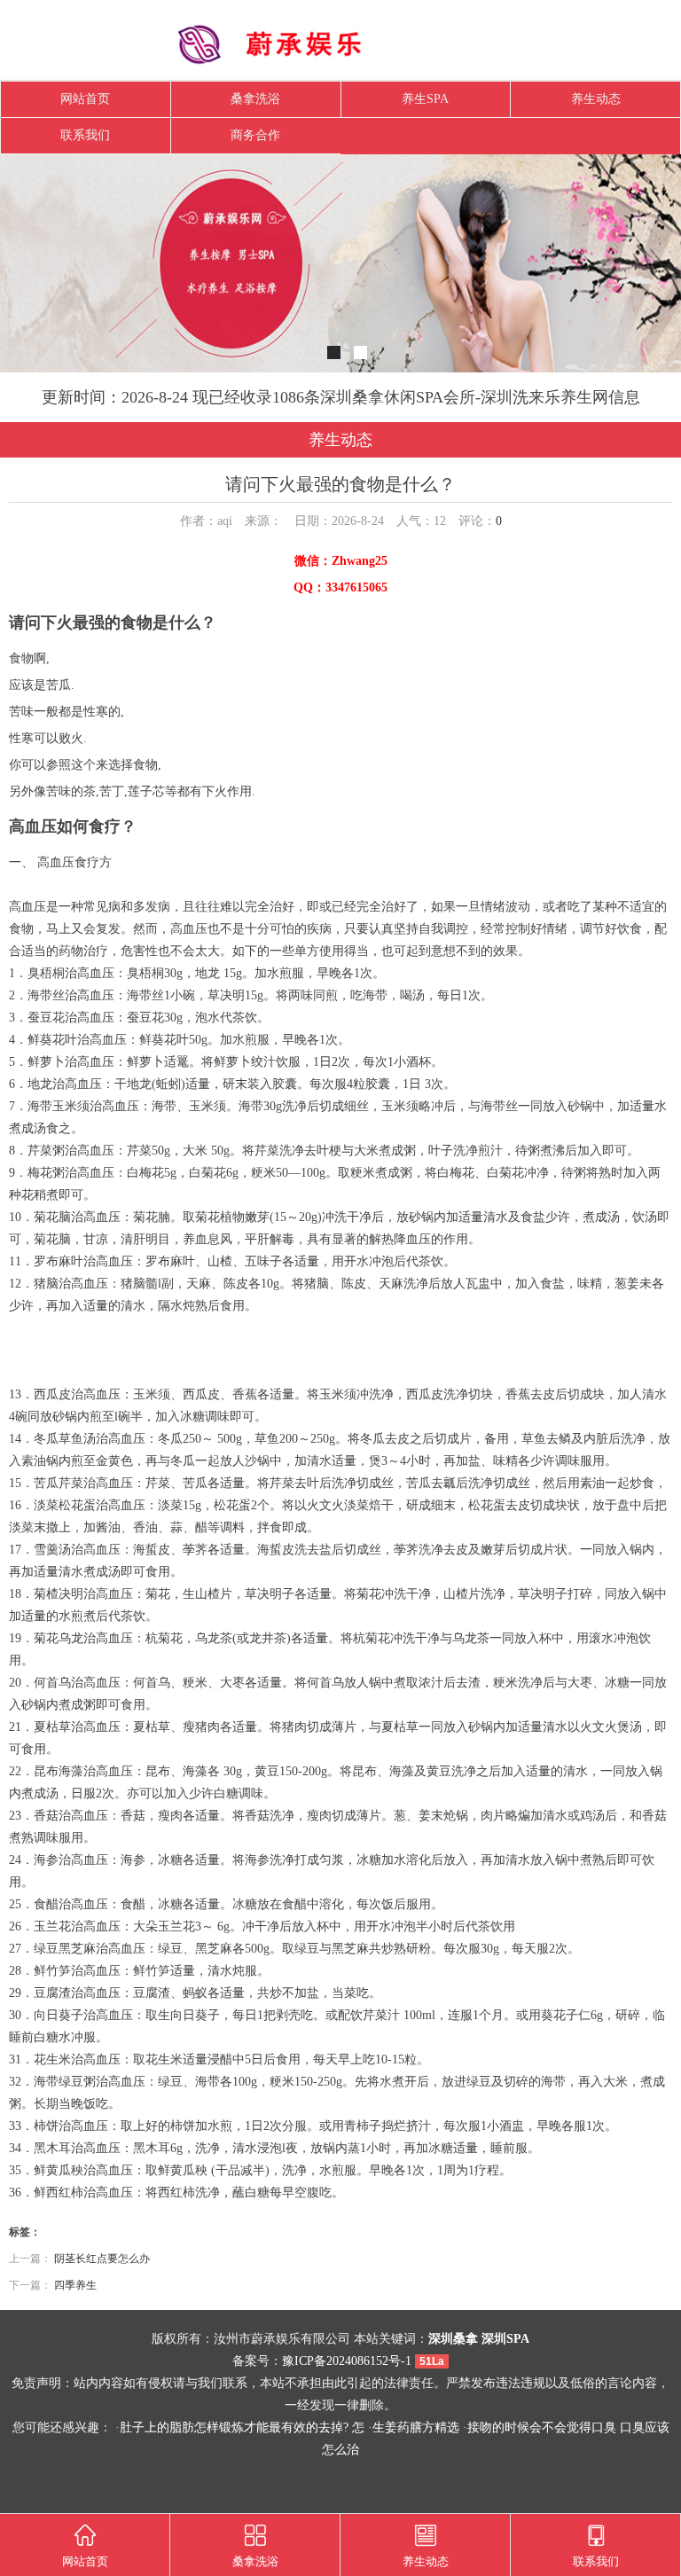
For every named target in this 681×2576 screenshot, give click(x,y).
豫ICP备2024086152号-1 (347, 2361)
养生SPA (425, 99)
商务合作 (255, 135)
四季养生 (75, 2285)
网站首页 (85, 99)
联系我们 (85, 135)
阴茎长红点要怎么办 (102, 2259)
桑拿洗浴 (255, 99)
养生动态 (596, 99)
